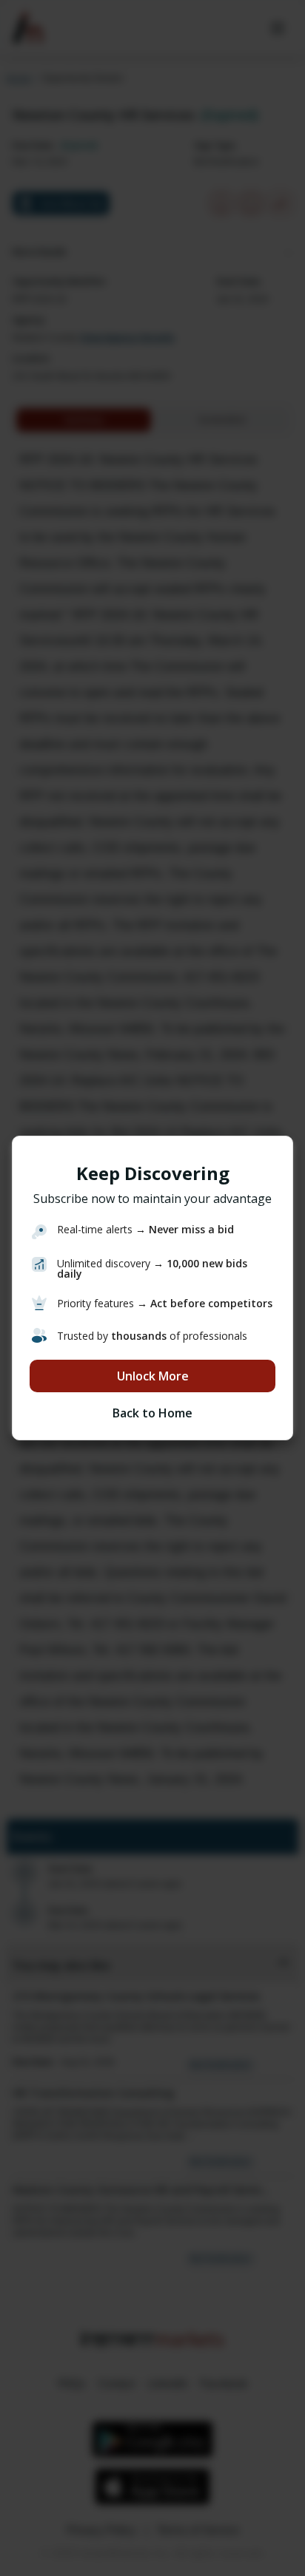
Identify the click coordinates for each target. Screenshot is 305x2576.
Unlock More (153, 1376)
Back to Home (152, 1413)
